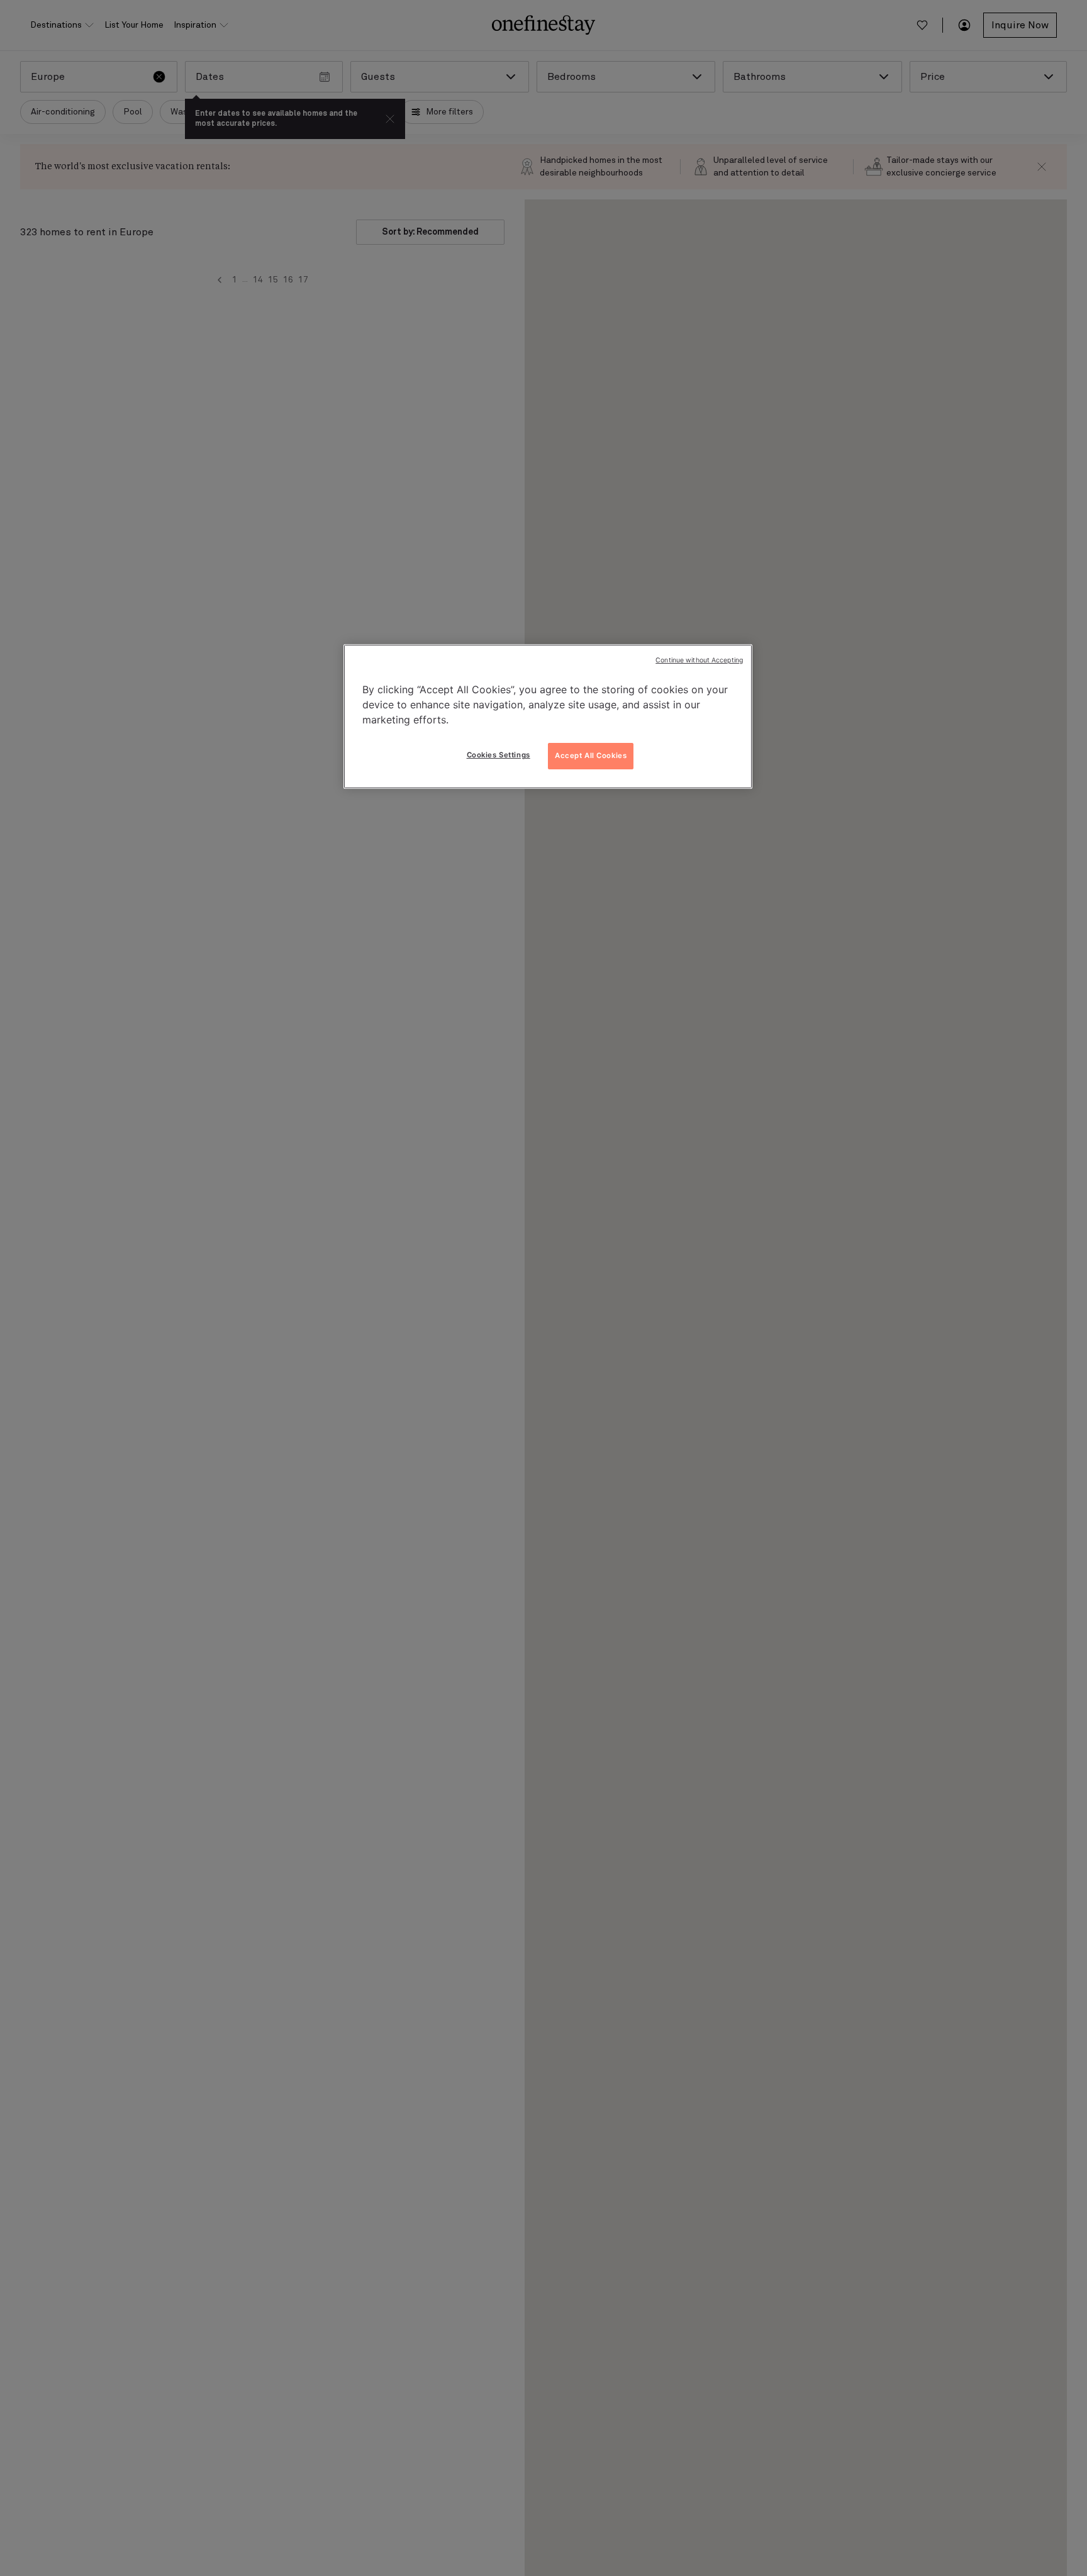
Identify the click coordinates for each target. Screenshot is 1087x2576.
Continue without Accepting (699, 660)
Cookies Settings (499, 755)
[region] (548, 716)
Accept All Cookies (591, 756)
